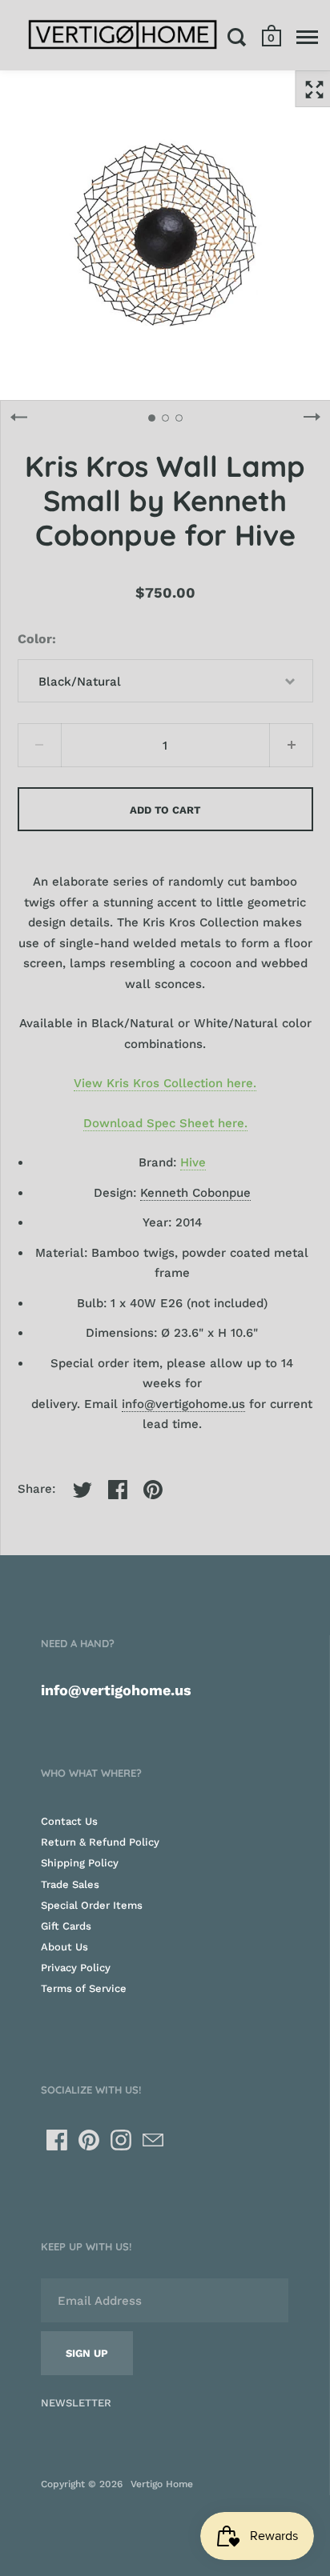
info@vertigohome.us (183, 1404)
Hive (193, 1162)
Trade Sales (70, 1884)
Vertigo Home (162, 2484)
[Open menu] (307, 37)
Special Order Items (92, 1905)
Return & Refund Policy (100, 1842)
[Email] (153, 2140)
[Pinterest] (89, 2140)
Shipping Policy (80, 1863)
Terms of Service (84, 1988)
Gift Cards (66, 1926)
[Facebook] (57, 2140)
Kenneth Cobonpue (195, 1193)
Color (35, 639)
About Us (64, 1947)
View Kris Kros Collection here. (165, 1083)
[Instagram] (121, 2140)
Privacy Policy (76, 1968)
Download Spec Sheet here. (165, 1123)
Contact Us (69, 1821)
